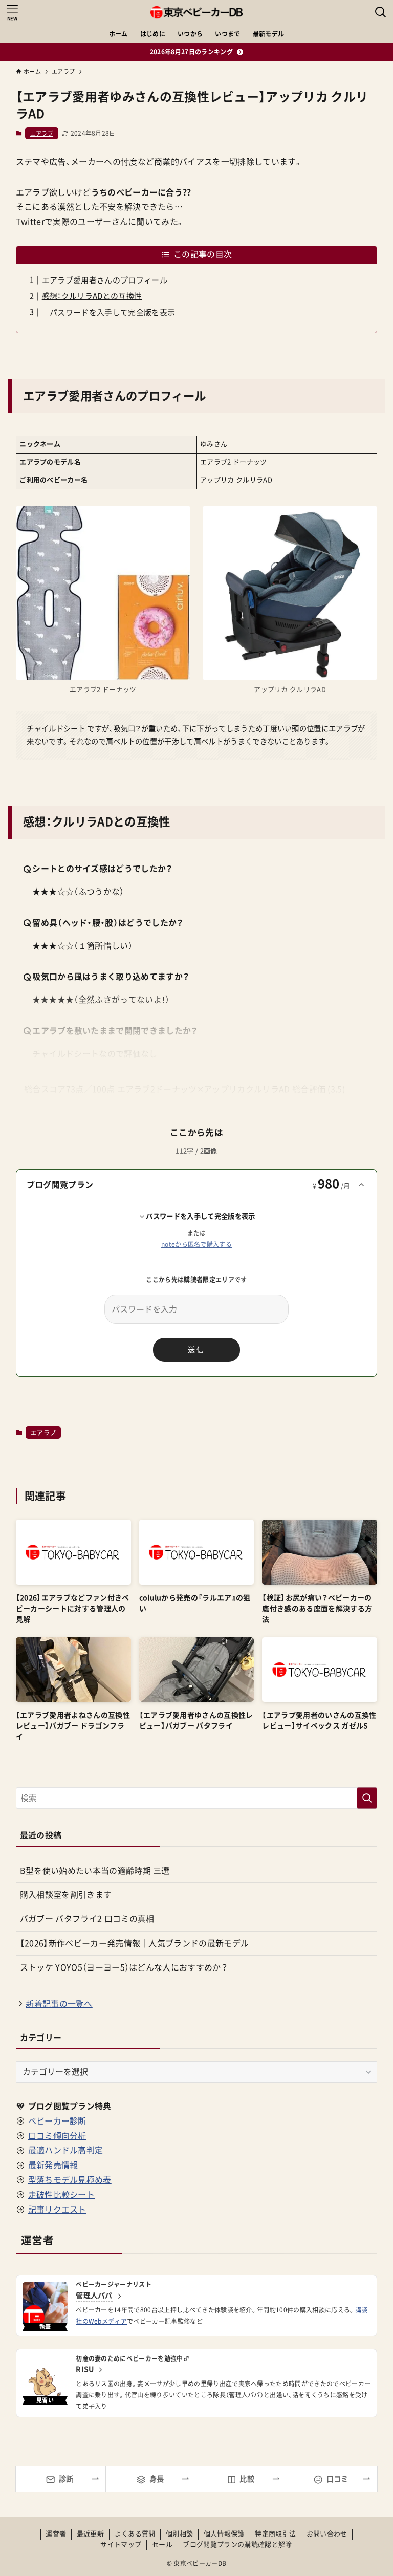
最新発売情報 (53, 2165)
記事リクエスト (57, 2210)
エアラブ (42, 133)
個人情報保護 (224, 2534)
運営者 (56, 2534)
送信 (196, 1350)
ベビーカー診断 (57, 2121)
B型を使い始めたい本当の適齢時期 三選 (95, 1871)
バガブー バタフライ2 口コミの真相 (87, 1919)
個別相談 (179, 2534)
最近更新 (90, 2534)
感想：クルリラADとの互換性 (92, 296)
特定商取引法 (275, 2534)
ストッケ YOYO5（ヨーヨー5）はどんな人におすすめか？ (124, 1967)
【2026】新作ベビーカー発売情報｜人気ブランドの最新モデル (135, 1943)
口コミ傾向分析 (57, 2136)
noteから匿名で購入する (196, 1244)
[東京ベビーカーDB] (196, 12)
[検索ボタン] (381, 12)
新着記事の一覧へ (59, 2004)
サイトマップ (121, 2545)
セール (162, 2545)
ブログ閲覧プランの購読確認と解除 (237, 2545)
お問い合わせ (327, 2534)
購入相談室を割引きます (66, 1895)
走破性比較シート (62, 2195)
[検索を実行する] (367, 1798)
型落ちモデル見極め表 (70, 2180)
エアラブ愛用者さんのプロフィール (105, 280)
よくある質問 (135, 2534)
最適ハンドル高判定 (66, 2150)
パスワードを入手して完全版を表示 (108, 312)
